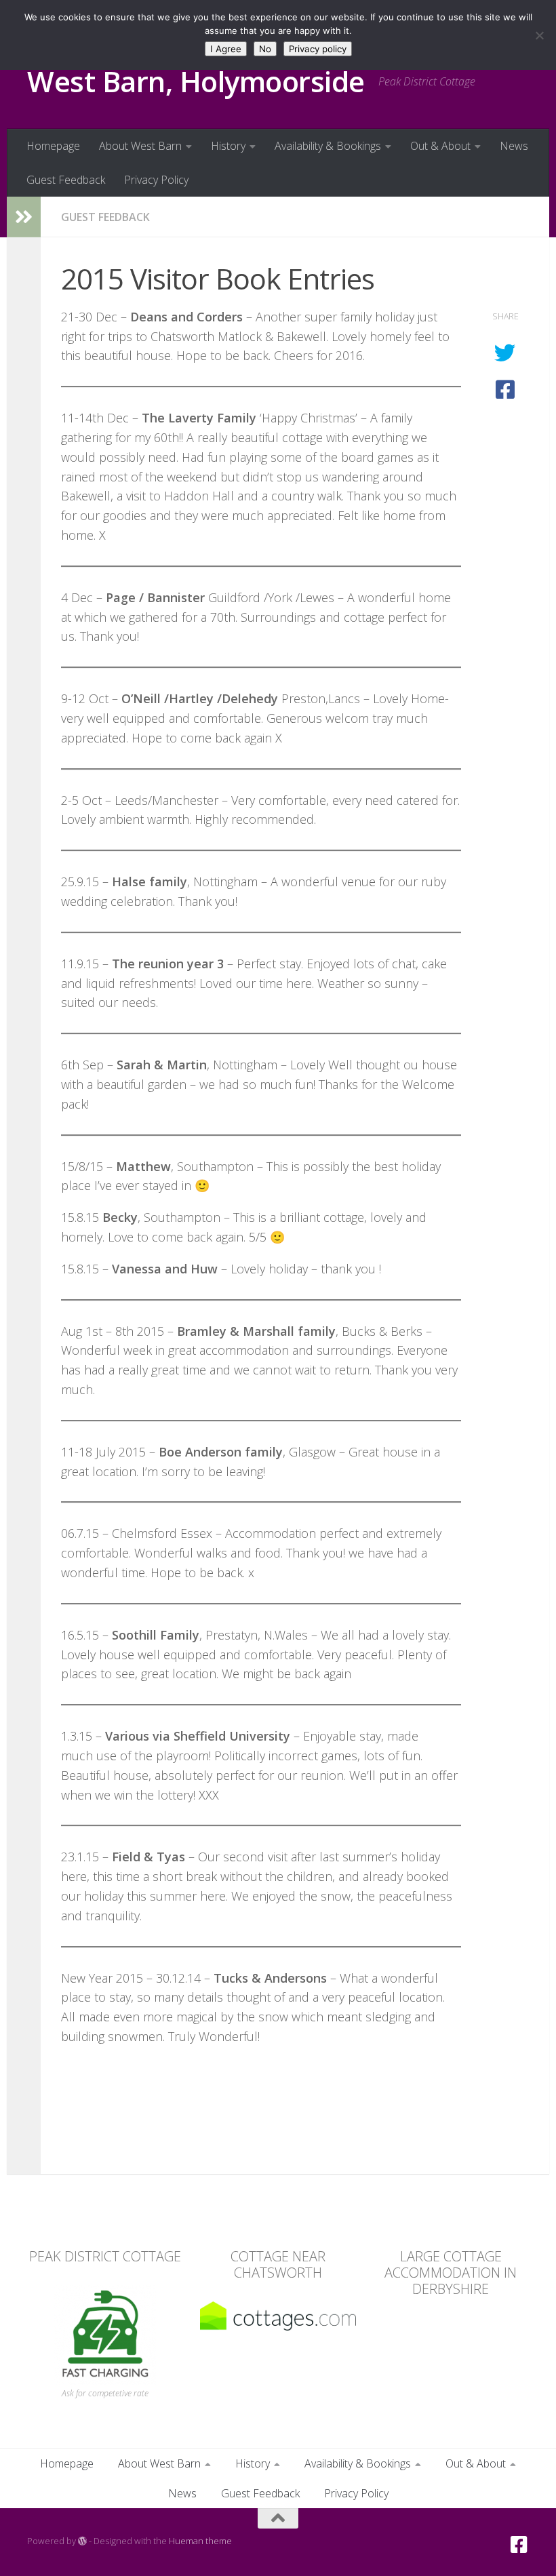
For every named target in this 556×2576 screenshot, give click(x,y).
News (514, 146)
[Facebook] (519, 2545)
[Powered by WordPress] (82, 2541)
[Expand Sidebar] (24, 217)
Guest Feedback (66, 180)
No (265, 49)
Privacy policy (318, 49)
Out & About (440, 146)
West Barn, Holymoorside (196, 81)
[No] (539, 35)
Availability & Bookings (328, 146)
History (228, 146)
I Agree (226, 49)
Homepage (53, 146)
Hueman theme (200, 2541)
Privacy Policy (156, 180)
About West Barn (140, 146)
